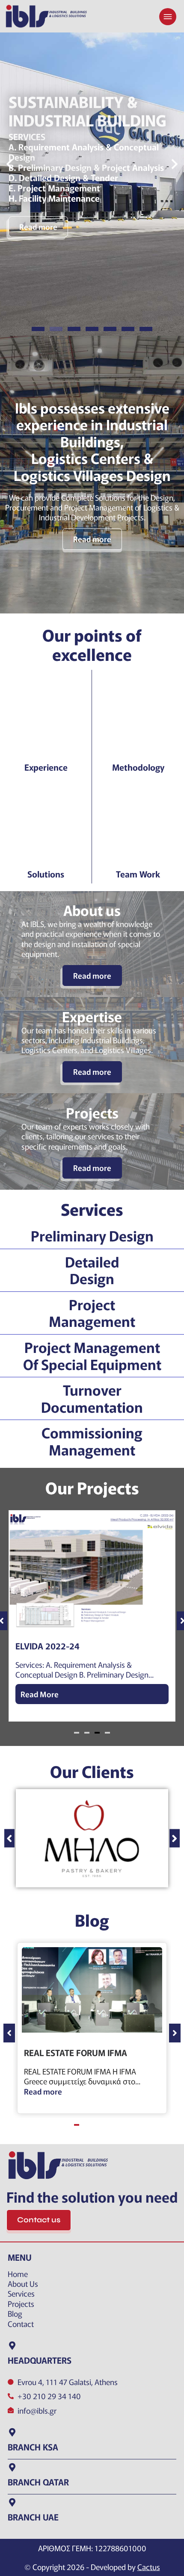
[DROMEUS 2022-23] (92, 1570)
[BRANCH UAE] (12, 2503)
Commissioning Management (92, 1441)
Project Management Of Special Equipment (92, 1355)
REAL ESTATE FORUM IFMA (76, 2052)
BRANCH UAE (33, 2517)
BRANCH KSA (33, 2447)
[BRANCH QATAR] (12, 2467)
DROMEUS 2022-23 (53, 1646)
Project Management (92, 1313)
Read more (38, 209)
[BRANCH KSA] (12, 2432)
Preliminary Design (92, 1235)
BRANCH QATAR (38, 2482)
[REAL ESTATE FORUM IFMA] (92, 1990)
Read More (40, 1694)
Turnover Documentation (92, 1398)
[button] (9, 165)
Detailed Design (92, 1270)
